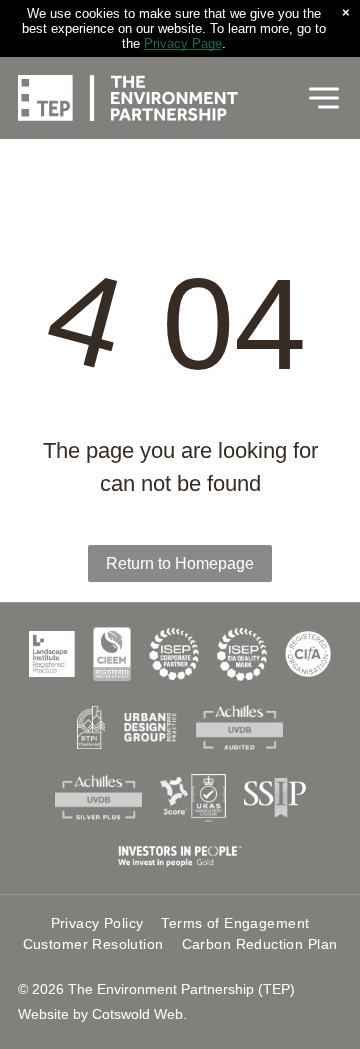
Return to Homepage (180, 563)
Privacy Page (183, 43)
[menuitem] (97, 923)
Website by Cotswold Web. (102, 1014)
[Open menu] (324, 98)
